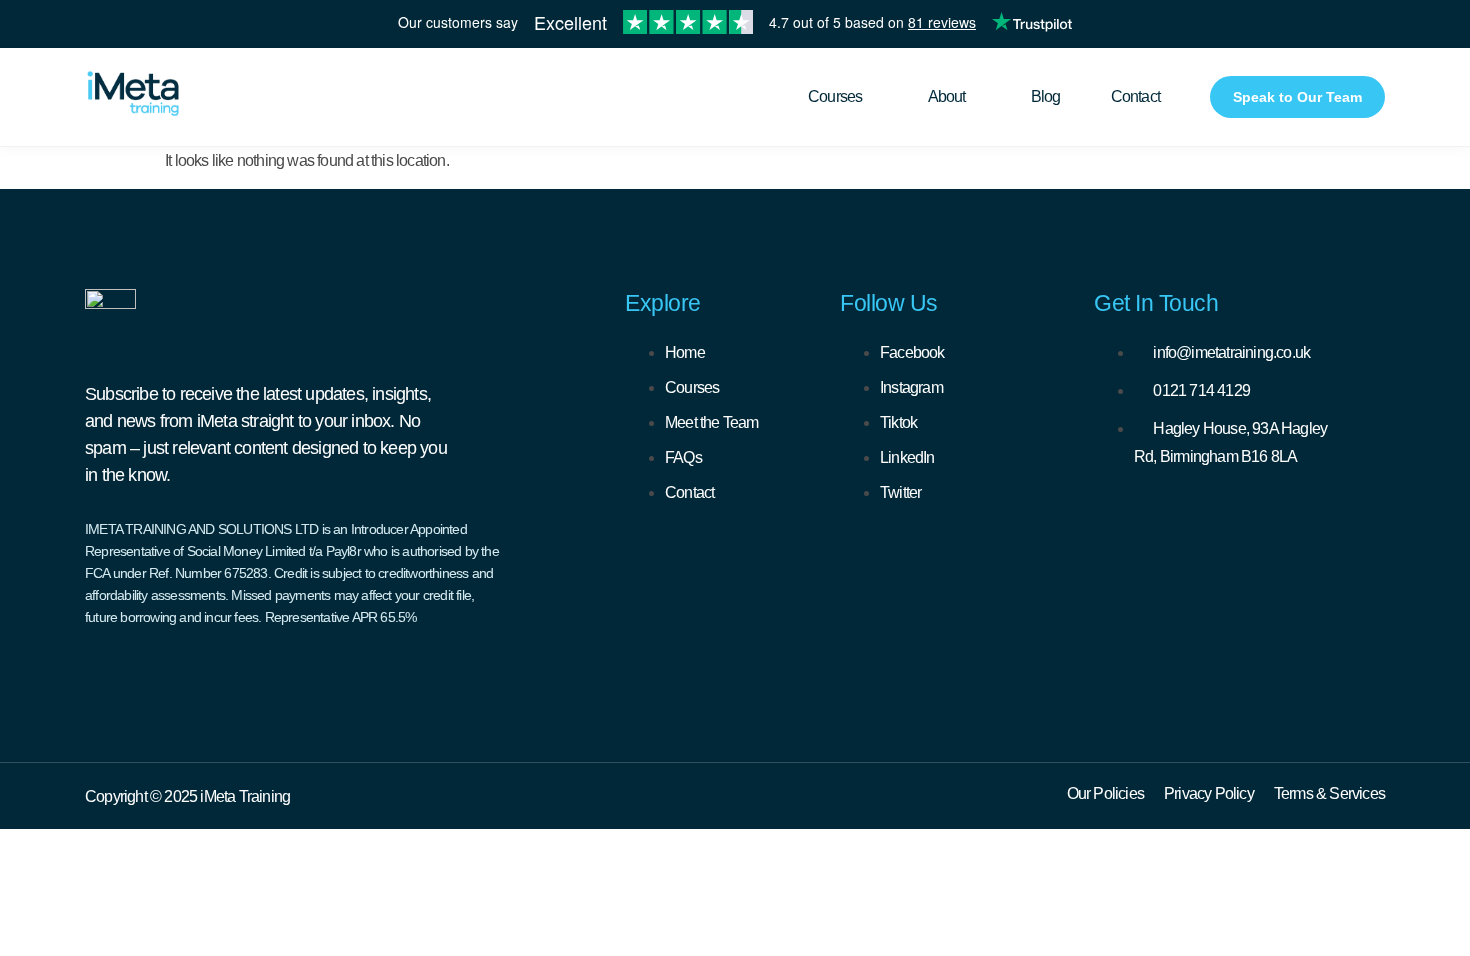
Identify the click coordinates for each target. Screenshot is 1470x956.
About (947, 96)
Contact (1135, 96)
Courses (835, 96)
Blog (1046, 96)
